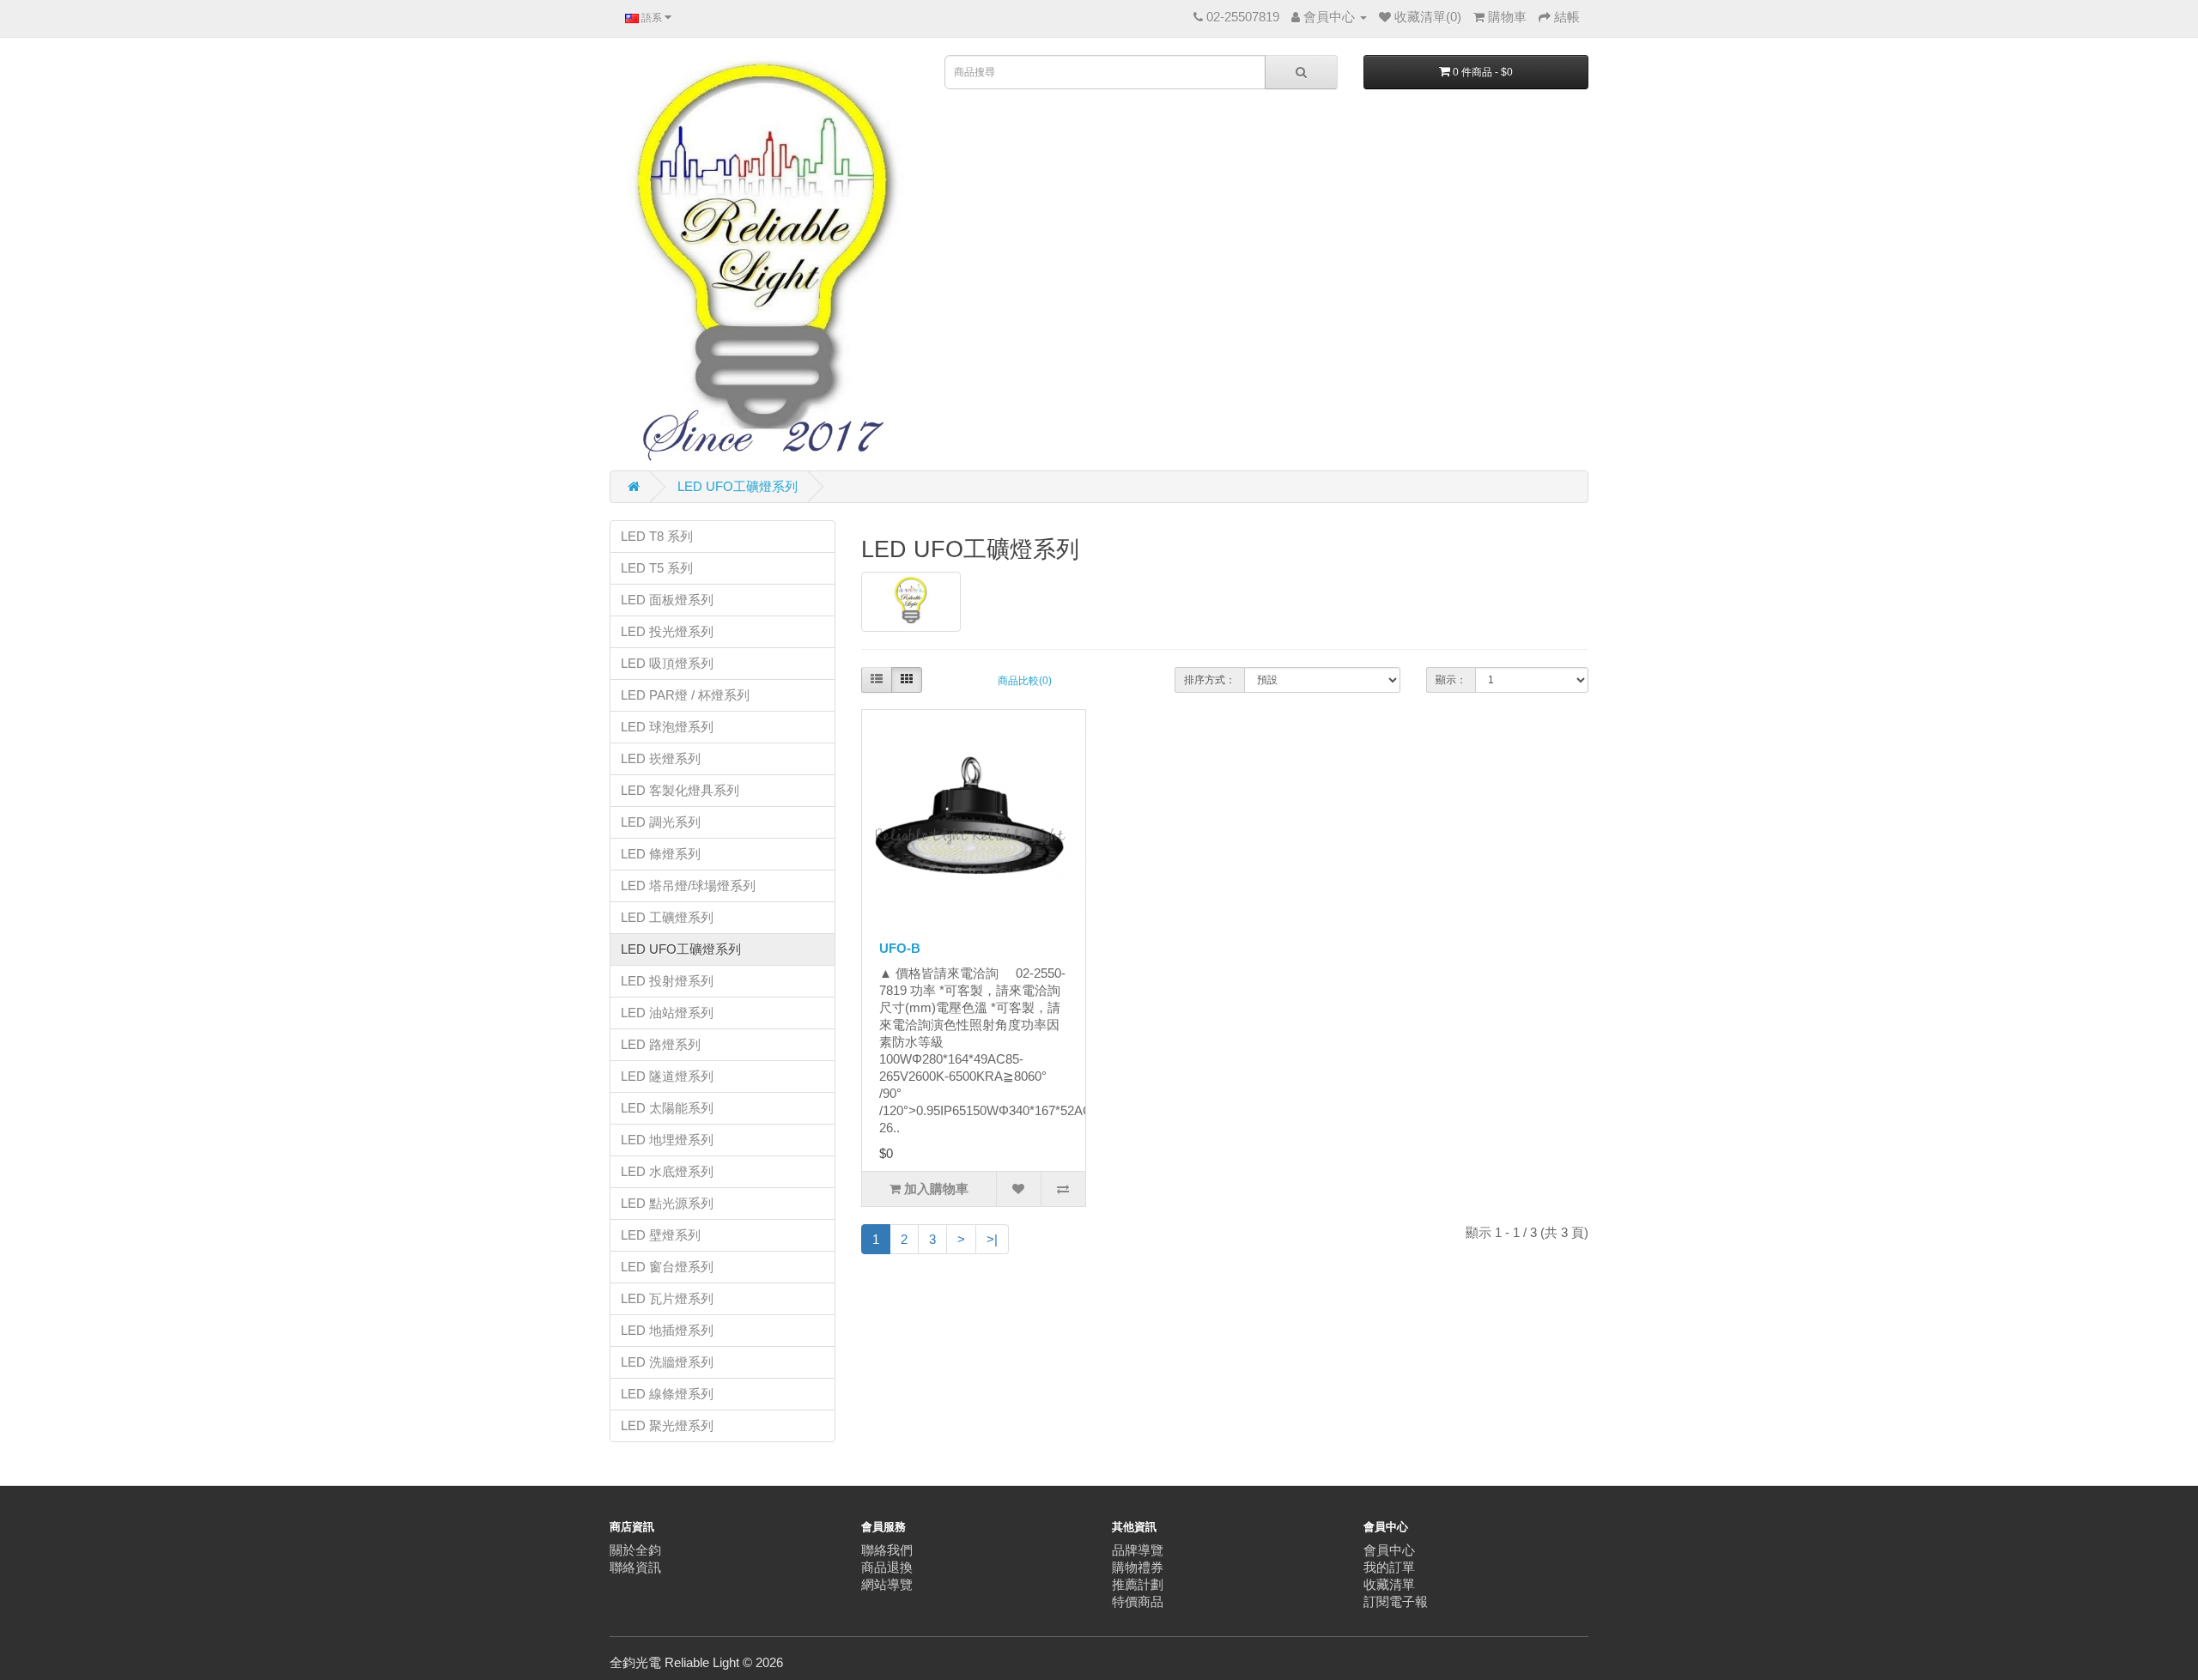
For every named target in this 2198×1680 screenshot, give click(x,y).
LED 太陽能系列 (667, 1108)
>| (992, 1239)
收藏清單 (1389, 1584)
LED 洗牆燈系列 (667, 1362)
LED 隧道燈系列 (667, 1076)
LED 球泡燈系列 (667, 727)
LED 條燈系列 (661, 854)
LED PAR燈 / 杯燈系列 (685, 695)
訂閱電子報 (1396, 1601)
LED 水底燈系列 (667, 1171)
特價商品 (1138, 1601)
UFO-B (900, 948)
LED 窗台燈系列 (667, 1267)
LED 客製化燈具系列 (680, 790)
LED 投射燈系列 (667, 981)
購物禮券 (1138, 1567)
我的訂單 (1389, 1567)
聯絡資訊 (635, 1567)
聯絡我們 (887, 1550)
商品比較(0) (1025, 681)
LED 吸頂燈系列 (667, 663)
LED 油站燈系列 (667, 1013)
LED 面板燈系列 (667, 600)
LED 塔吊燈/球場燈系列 (688, 885)
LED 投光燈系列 (667, 631)
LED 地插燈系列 (667, 1330)
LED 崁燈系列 (661, 758)
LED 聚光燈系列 (667, 1425)
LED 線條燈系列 (667, 1394)
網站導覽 (887, 1584)
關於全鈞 (635, 1550)
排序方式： (1210, 680)
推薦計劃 (1138, 1584)
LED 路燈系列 (661, 1044)
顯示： (1451, 680)
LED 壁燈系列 (661, 1235)
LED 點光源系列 (667, 1203)
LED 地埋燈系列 (667, 1140)
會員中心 (1389, 1550)
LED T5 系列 (657, 568)
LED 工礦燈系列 (667, 917)
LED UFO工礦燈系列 (738, 486)
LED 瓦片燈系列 (667, 1298)
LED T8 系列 (657, 536)
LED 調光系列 (661, 822)
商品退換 (887, 1567)
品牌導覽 (1138, 1550)
